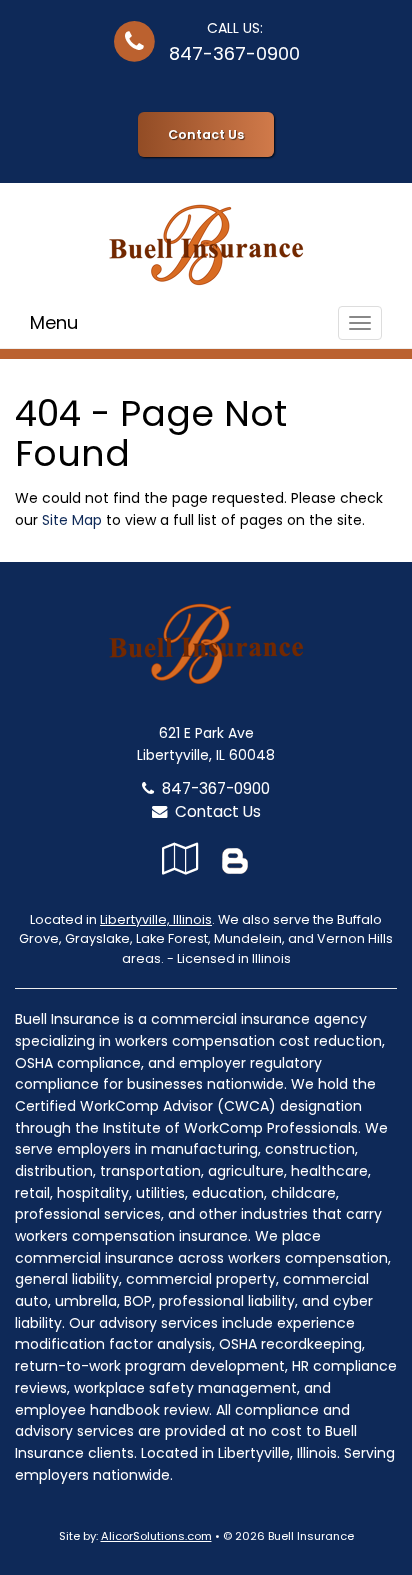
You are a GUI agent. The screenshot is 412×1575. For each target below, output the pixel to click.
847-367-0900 (234, 53)
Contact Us (206, 134)
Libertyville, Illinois (156, 919)
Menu (54, 322)
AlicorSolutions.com (156, 1536)
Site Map (72, 520)
